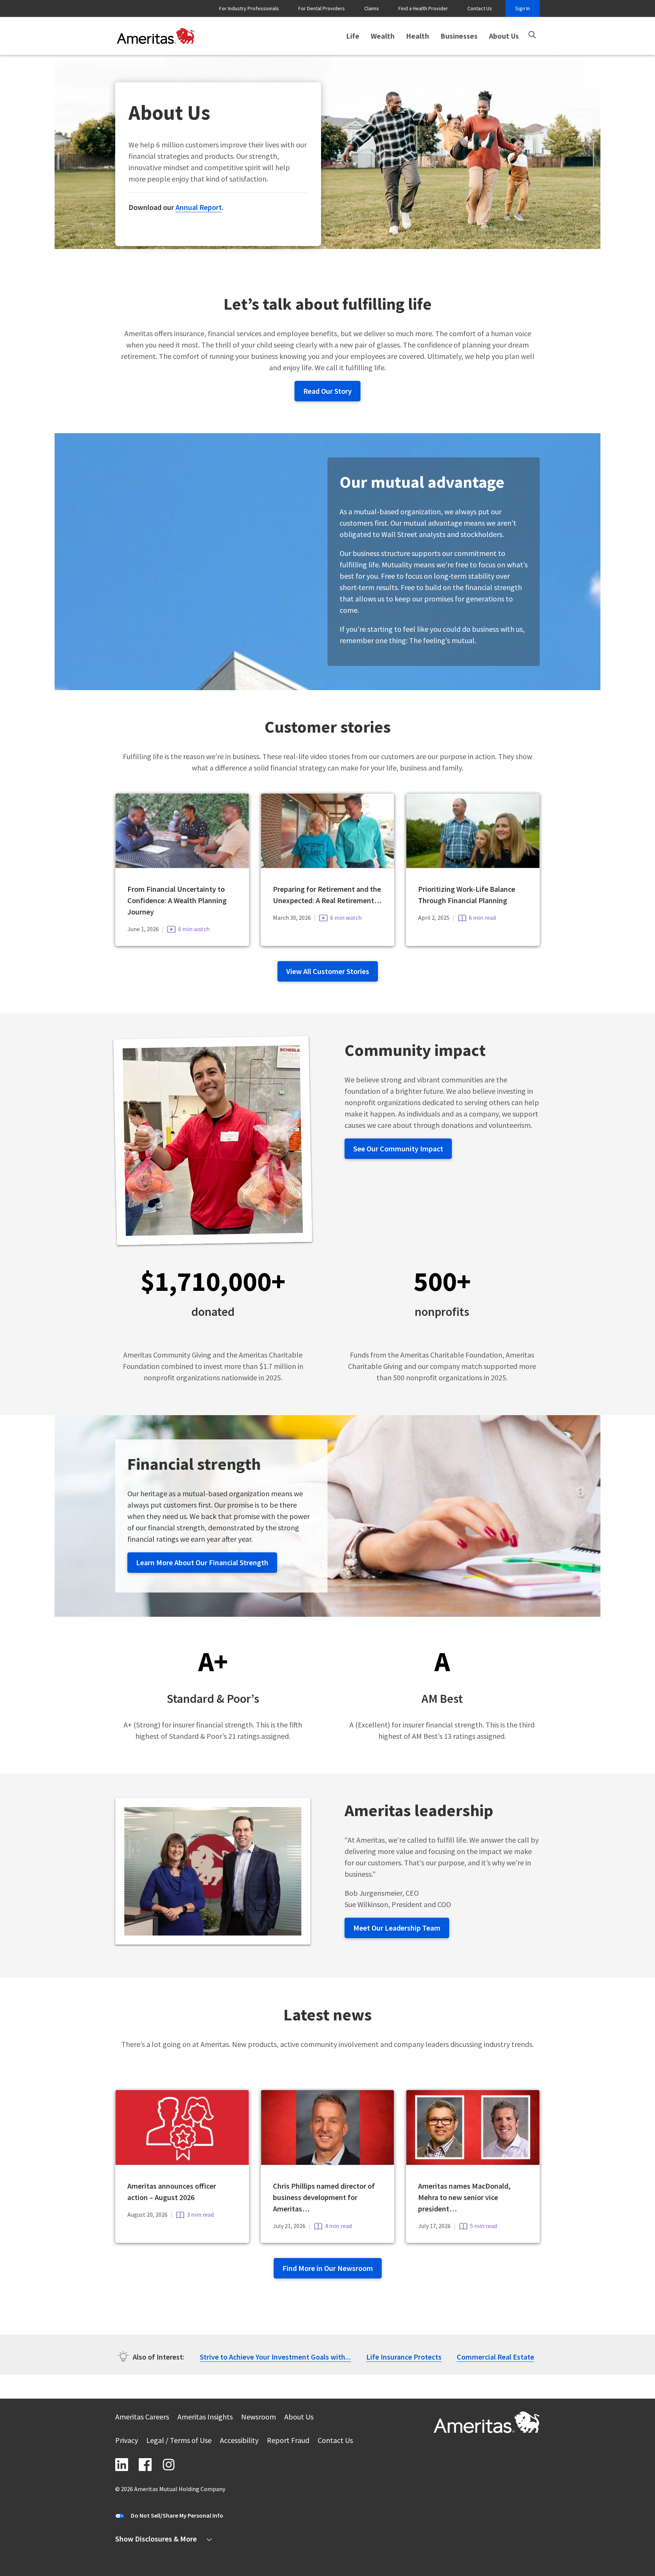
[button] (532, 35)
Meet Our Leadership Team (397, 1928)
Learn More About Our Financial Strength (202, 1562)
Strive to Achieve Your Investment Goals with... (275, 2357)
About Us (504, 36)
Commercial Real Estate (495, 2357)
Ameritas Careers (142, 2418)
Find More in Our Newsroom (328, 2268)
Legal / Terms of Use (179, 2441)
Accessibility (239, 2441)
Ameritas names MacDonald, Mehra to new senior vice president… (464, 2197)
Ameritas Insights (205, 2418)
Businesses (459, 36)
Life (353, 36)
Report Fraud (288, 2441)
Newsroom (259, 2418)
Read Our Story (327, 391)
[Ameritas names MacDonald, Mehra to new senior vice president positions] (473, 2162)
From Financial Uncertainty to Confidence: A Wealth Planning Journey (177, 900)
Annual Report (199, 207)
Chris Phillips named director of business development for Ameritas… (324, 2197)
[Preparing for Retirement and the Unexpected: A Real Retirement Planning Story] (328, 865)
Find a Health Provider (423, 8)
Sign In (523, 8)
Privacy (127, 2441)
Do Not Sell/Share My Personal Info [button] (177, 2515)
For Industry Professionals (249, 8)
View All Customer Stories (328, 971)
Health (418, 36)
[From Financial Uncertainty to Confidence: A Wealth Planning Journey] (182, 865)
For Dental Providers (322, 8)
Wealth (383, 36)
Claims (372, 8)
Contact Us (480, 8)
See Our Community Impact (398, 1149)
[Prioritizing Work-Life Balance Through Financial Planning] (473, 865)
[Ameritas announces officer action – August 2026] (182, 2162)
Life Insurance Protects (404, 2357)
